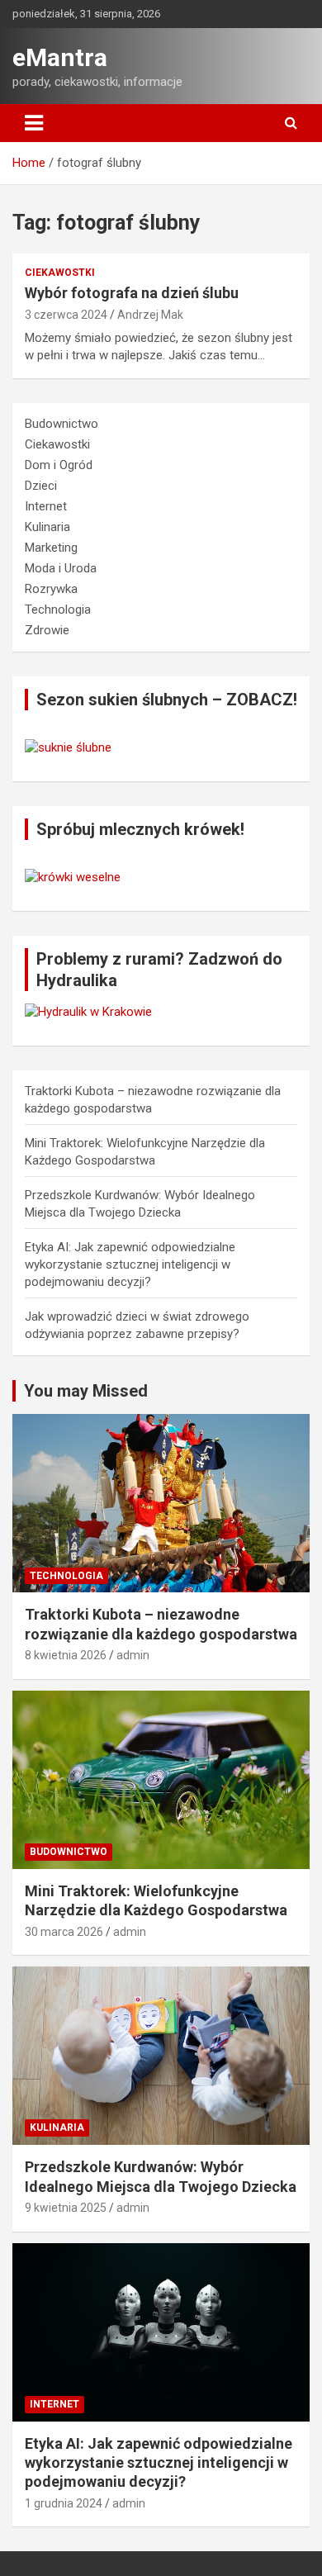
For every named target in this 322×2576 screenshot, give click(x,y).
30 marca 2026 (64, 1932)
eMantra (60, 57)
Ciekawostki (60, 273)
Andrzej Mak (150, 315)
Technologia (58, 610)
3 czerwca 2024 (66, 315)
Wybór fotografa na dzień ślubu (132, 293)
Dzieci (41, 486)
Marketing (51, 548)
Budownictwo (62, 424)
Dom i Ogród (59, 465)
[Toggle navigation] (34, 123)
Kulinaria (47, 527)
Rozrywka (51, 589)
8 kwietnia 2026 (66, 1655)
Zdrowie (47, 630)
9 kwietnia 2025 (66, 2208)
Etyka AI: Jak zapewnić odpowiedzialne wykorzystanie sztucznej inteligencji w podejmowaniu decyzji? (130, 1264)
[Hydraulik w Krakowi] (88, 1012)
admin (133, 1655)
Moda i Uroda (61, 568)
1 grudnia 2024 (64, 2503)
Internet (46, 506)
